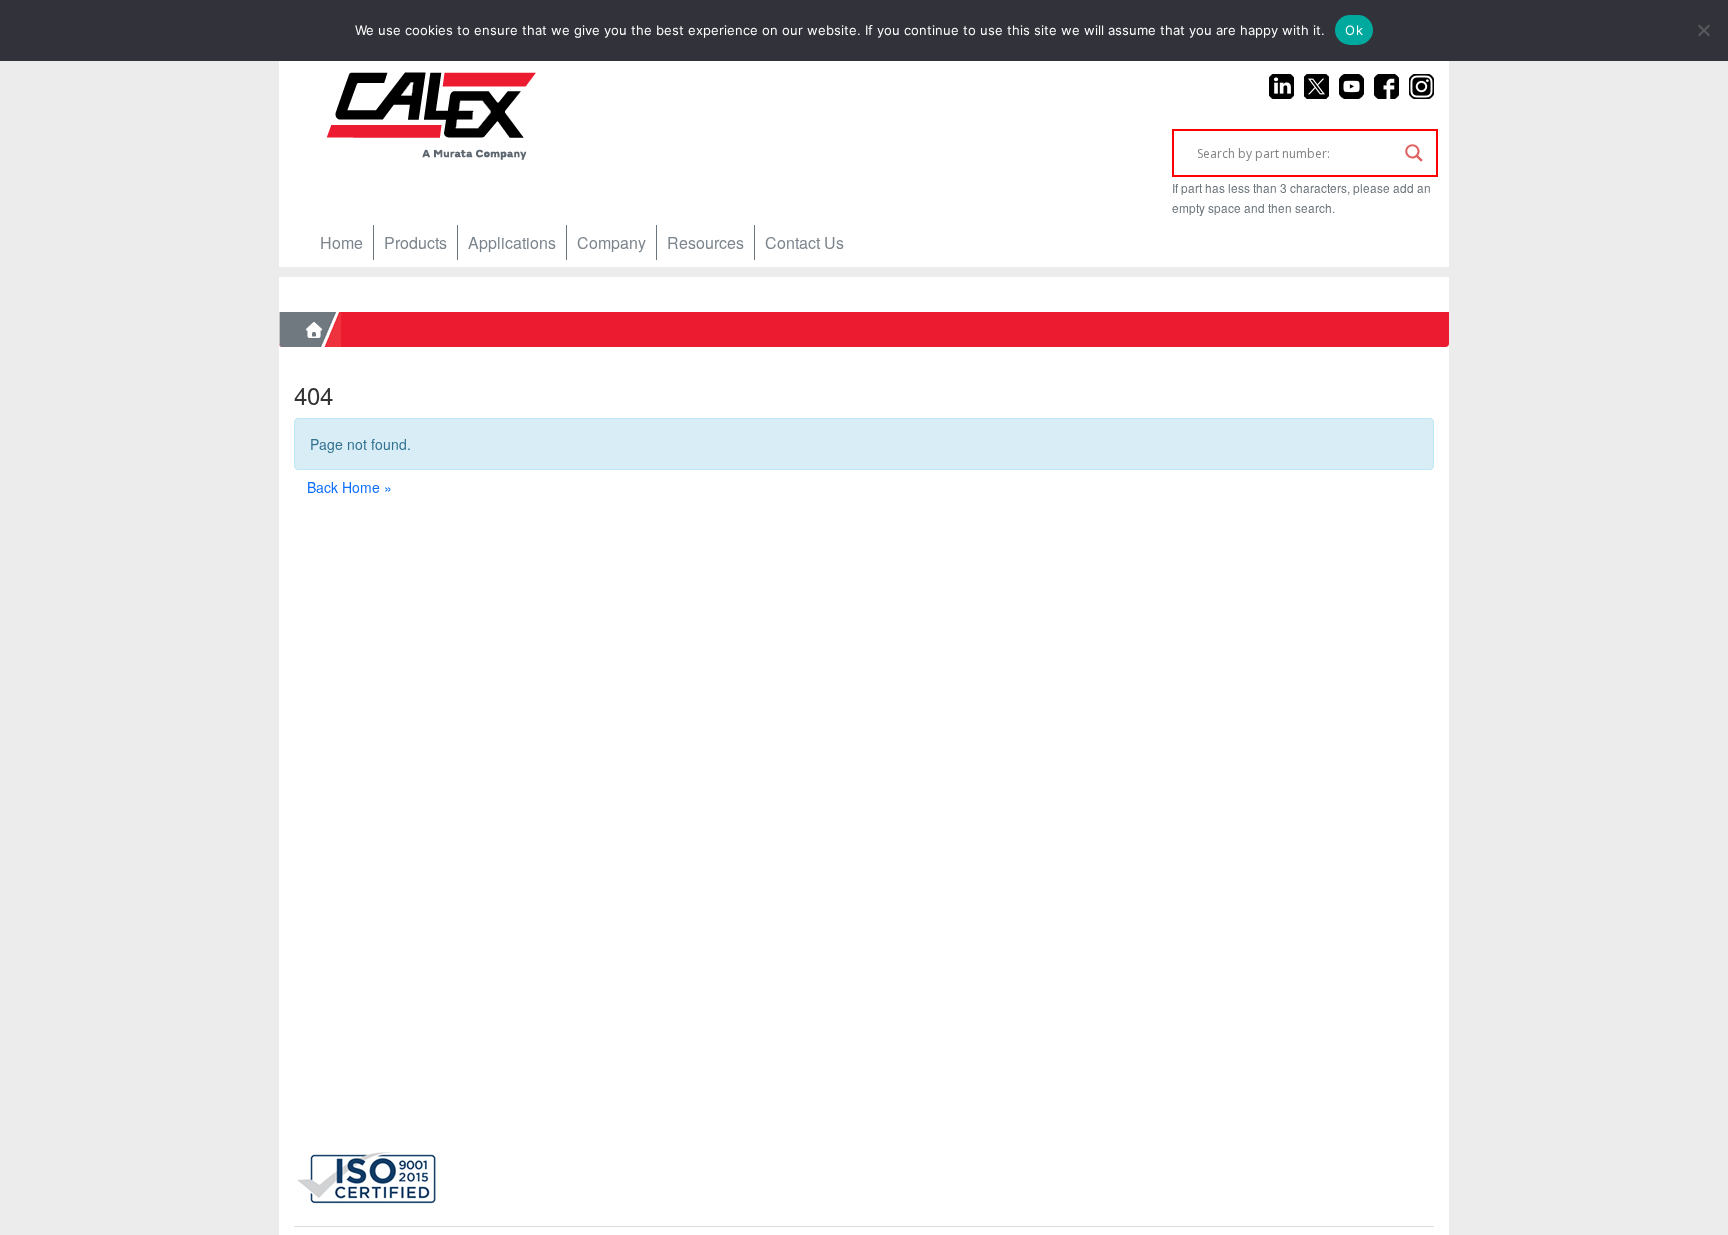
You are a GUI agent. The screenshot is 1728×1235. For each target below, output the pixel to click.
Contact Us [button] (804, 242)
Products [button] (415, 242)
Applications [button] (512, 242)
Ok (1354, 30)
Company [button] (611, 242)
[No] (1703, 30)
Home (341, 242)
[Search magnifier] (1414, 153)
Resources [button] (705, 242)
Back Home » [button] (349, 487)
